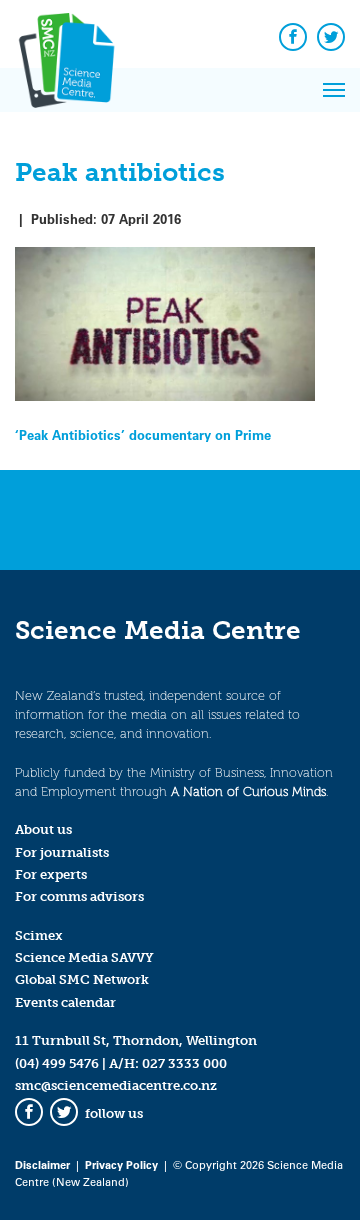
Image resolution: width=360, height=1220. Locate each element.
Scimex (39, 935)
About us (43, 829)
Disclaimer (42, 1164)
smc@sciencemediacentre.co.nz (116, 1085)
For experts (51, 874)
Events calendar (65, 1002)
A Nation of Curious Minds (248, 791)
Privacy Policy (121, 1164)
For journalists (62, 852)
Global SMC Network (82, 979)
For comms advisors (79, 896)
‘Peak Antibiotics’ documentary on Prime (143, 434)
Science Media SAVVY (84, 957)
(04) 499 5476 (57, 1063)
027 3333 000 (184, 1063)
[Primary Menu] (334, 90)
